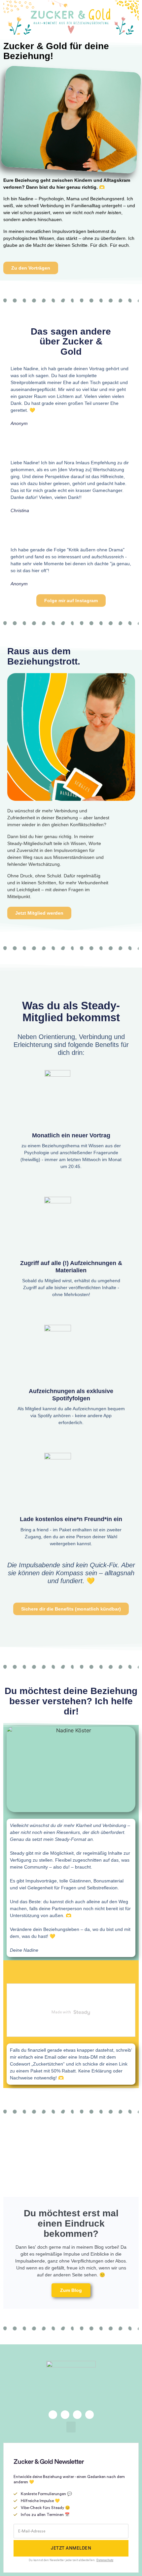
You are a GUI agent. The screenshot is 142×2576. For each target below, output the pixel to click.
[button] (71, 2427)
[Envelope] (65, 2415)
